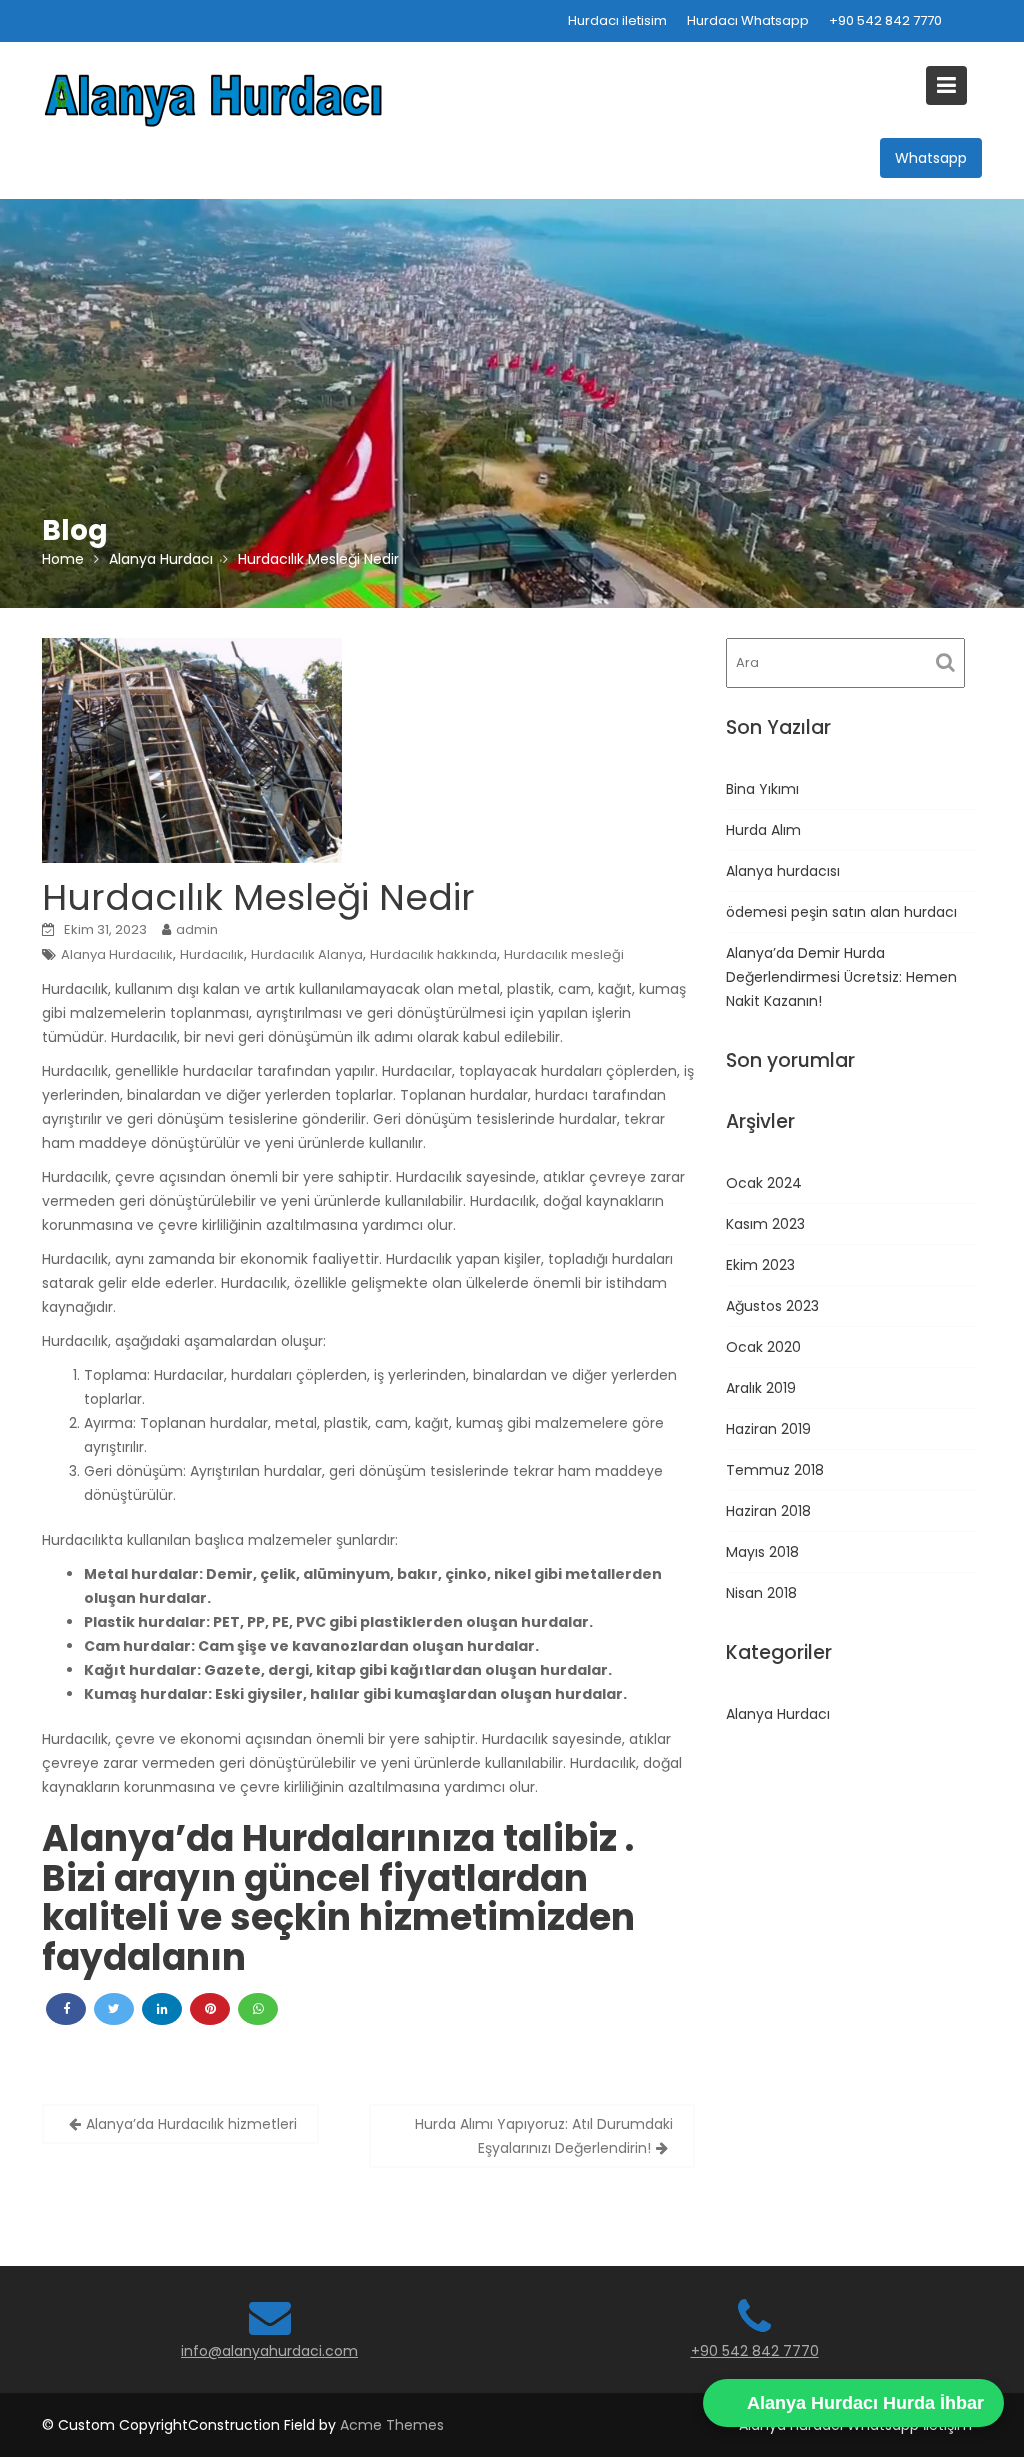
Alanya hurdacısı (783, 871)
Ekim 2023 (760, 1265)
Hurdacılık (212, 954)
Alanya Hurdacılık (117, 954)
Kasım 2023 (765, 1224)
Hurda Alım (763, 830)
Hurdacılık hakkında (433, 954)
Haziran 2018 (768, 1511)
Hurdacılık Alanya (307, 954)
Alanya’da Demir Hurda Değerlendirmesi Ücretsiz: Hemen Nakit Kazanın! (841, 977)
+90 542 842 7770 (885, 20)
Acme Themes (392, 2425)
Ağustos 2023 (772, 1306)
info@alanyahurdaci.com (269, 2351)
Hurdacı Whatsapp (748, 20)
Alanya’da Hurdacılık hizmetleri (191, 2124)
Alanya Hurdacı (778, 1714)
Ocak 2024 (764, 1183)
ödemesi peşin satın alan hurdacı (841, 912)
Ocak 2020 (763, 1347)
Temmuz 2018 (775, 1470)
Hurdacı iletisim (617, 20)
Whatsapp (931, 158)
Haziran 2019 (768, 1429)
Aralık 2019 (761, 1388)
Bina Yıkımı (762, 789)
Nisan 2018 (761, 1593)
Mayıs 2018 (762, 1552)
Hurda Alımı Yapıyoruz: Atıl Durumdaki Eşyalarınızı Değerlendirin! (544, 2136)
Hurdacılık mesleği (564, 954)
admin (197, 929)
